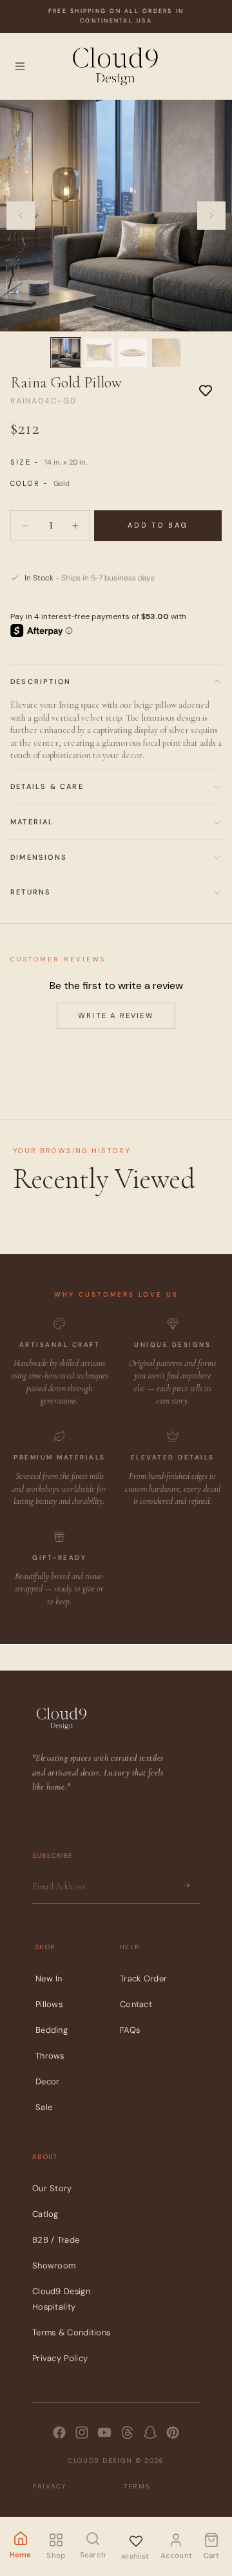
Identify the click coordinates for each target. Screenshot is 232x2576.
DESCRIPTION (41, 681)
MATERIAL (32, 822)
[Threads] (128, 2432)
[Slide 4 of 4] (166, 353)
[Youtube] (104, 2432)
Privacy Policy (60, 2358)
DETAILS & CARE (47, 786)
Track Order (143, 1978)
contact (136, 2004)
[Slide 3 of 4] (133, 353)
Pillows (49, 2004)
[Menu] (20, 66)
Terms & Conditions (71, 2332)
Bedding (52, 2030)
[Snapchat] (150, 2432)
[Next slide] (211, 216)
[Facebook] (59, 2432)
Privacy (49, 2486)
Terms (137, 2486)
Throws (50, 2056)
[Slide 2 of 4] (99, 353)
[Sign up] (186, 1886)
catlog (45, 2214)
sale (44, 2107)
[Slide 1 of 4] (66, 353)
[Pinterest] (173, 2432)
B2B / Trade (56, 2240)
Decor (48, 2081)
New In (49, 1978)
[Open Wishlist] (135, 2539)
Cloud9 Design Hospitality (61, 2299)
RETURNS (31, 892)
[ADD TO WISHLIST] (206, 390)
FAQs (130, 2030)
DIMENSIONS (39, 857)
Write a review (116, 1015)
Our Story (52, 2188)
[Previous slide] (21, 216)
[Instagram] (82, 2432)
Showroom (54, 2266)
